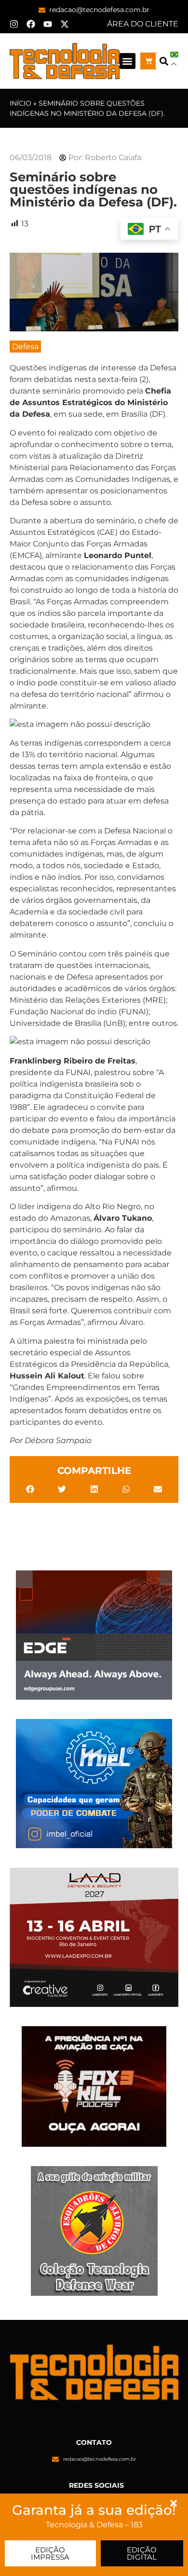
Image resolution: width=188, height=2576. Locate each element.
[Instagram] (14, 24)
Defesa (25, 347)
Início (20, 103)
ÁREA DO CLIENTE (143, 24)
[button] (128, 61)
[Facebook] (31, 24)
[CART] (149, 61)
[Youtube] (48, 24)
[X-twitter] (65, 24)
